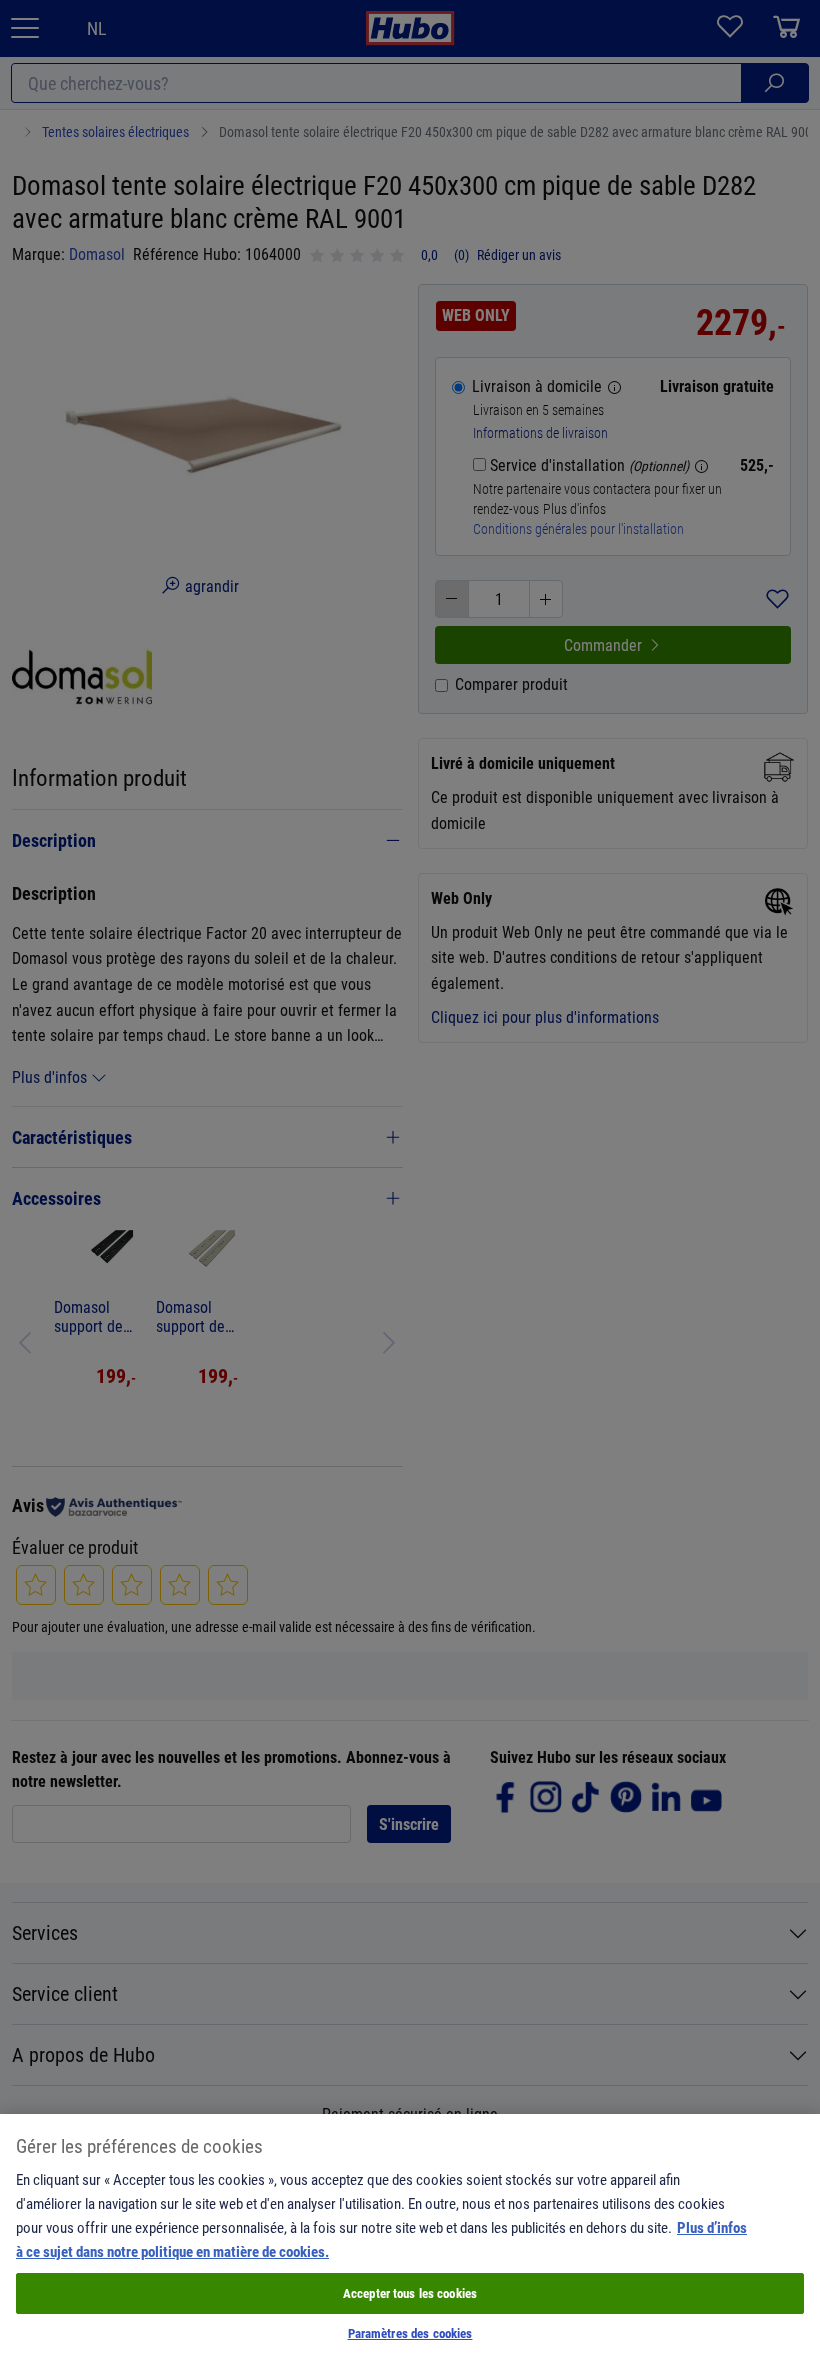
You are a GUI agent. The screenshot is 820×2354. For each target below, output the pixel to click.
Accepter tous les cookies (410, 2293)
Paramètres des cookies (410, 2333)
